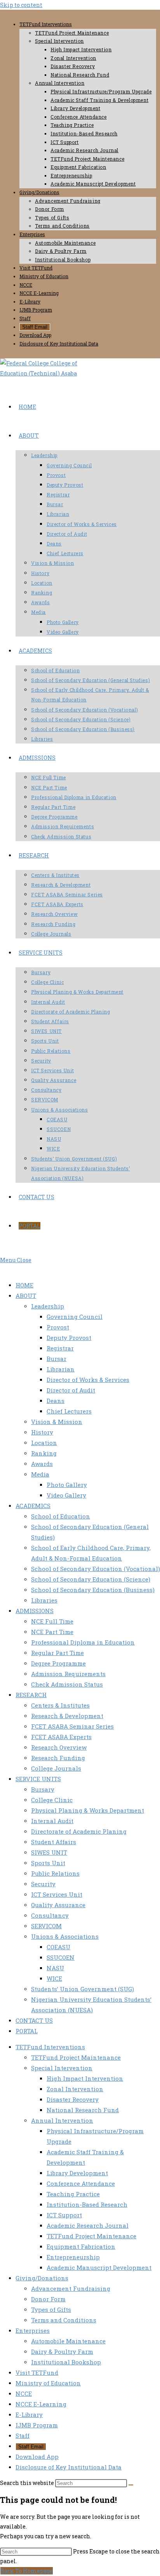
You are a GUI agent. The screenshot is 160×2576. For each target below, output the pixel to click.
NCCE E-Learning (39, 293)
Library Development (75, 108)
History (42, 1432)
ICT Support (65, 142)
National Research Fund (80, 75)
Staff (25, 318)
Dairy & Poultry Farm (61, 251)
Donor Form (50, 209)
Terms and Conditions (62, 226)
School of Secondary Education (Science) (91, 1579)
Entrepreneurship (71, 175)
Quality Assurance (58, 1905)
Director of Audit (71, 1390)
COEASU (58, 1947)
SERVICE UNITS (38, 1779)
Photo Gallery (67, 1485)
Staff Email (35, 327)
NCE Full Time (52, 1621)
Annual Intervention (60, 83)
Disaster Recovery (73, 66)
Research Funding (58, 1758)
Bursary (43, 1789)
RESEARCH (31, 1695)
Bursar (57, 1359)
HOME (24, 1285)
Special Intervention (59, 41)
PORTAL (27, 2031)
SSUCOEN (61, 1957)
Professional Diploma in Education (83, 1642)
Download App (35, 335)
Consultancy (50, 1915)
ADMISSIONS (35, 1611)
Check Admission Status (67, 1684)
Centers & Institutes (60, 1705)
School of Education (61, 1516)
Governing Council (75, 1317)
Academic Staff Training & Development (99, 100)
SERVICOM (46, 1926)
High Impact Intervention (81, 49)
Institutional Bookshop (63, 260)
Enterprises (32, 234)
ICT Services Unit (57, 1894)
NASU (55, 1968)
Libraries (44, 1600)
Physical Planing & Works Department (88, 1810)
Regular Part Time (57, 1653)
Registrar (60, 1348)
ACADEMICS (33, 1506)
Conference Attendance (79, 117)
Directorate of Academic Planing (79, 1831)
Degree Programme (58, 1663)
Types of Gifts (52, 217)
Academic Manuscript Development (93, 184)
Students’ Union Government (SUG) (83, 1989)
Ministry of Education (44, 276)
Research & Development (67, 1716)
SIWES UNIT (49, 1852)
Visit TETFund (36, 268)
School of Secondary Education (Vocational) (96, 1569)
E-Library (30, 302)
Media (40, 1474)
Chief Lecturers (69, 1411)
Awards (42, 1464)
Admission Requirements (68, 1674)
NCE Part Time (52, 1632)
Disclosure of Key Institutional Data (59, 344)
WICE (54, 1978)
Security (43, 1884)
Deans (56, 1401)
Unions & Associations (65, 1936)
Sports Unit (48, 1863)
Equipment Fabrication (78, 167)
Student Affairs (54, 1842)
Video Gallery (66, 1495)
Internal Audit (52, 1821)
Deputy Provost (69, 1338)
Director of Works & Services (88, 1380)
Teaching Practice (72, 125)
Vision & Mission (57, 1422)
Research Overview (59, 1747)
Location (44, 1443)
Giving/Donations (39, 192)
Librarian (61, 1369)
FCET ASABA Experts (61, 1737)
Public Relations (55, 1873)
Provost (58, 1327)
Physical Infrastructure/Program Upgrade (101, 91)
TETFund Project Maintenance (72, 33)
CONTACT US (34, 2020)
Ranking (44, 1453)
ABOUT (26, 1296)
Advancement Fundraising (68, 201)
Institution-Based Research (84, 133)
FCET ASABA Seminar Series (72, 1726)
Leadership (48, 1306)
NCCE (26, 285)
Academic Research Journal (84, 150)
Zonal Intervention (73, 58)
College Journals (56, 1768)
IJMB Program (36, 310)
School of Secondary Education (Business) (93, 1590)
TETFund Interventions (46, 24)
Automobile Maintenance (65, 243)
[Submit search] (131, 2485)
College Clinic (52, 1800)
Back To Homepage (27, 2571)
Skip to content (21, 5)
